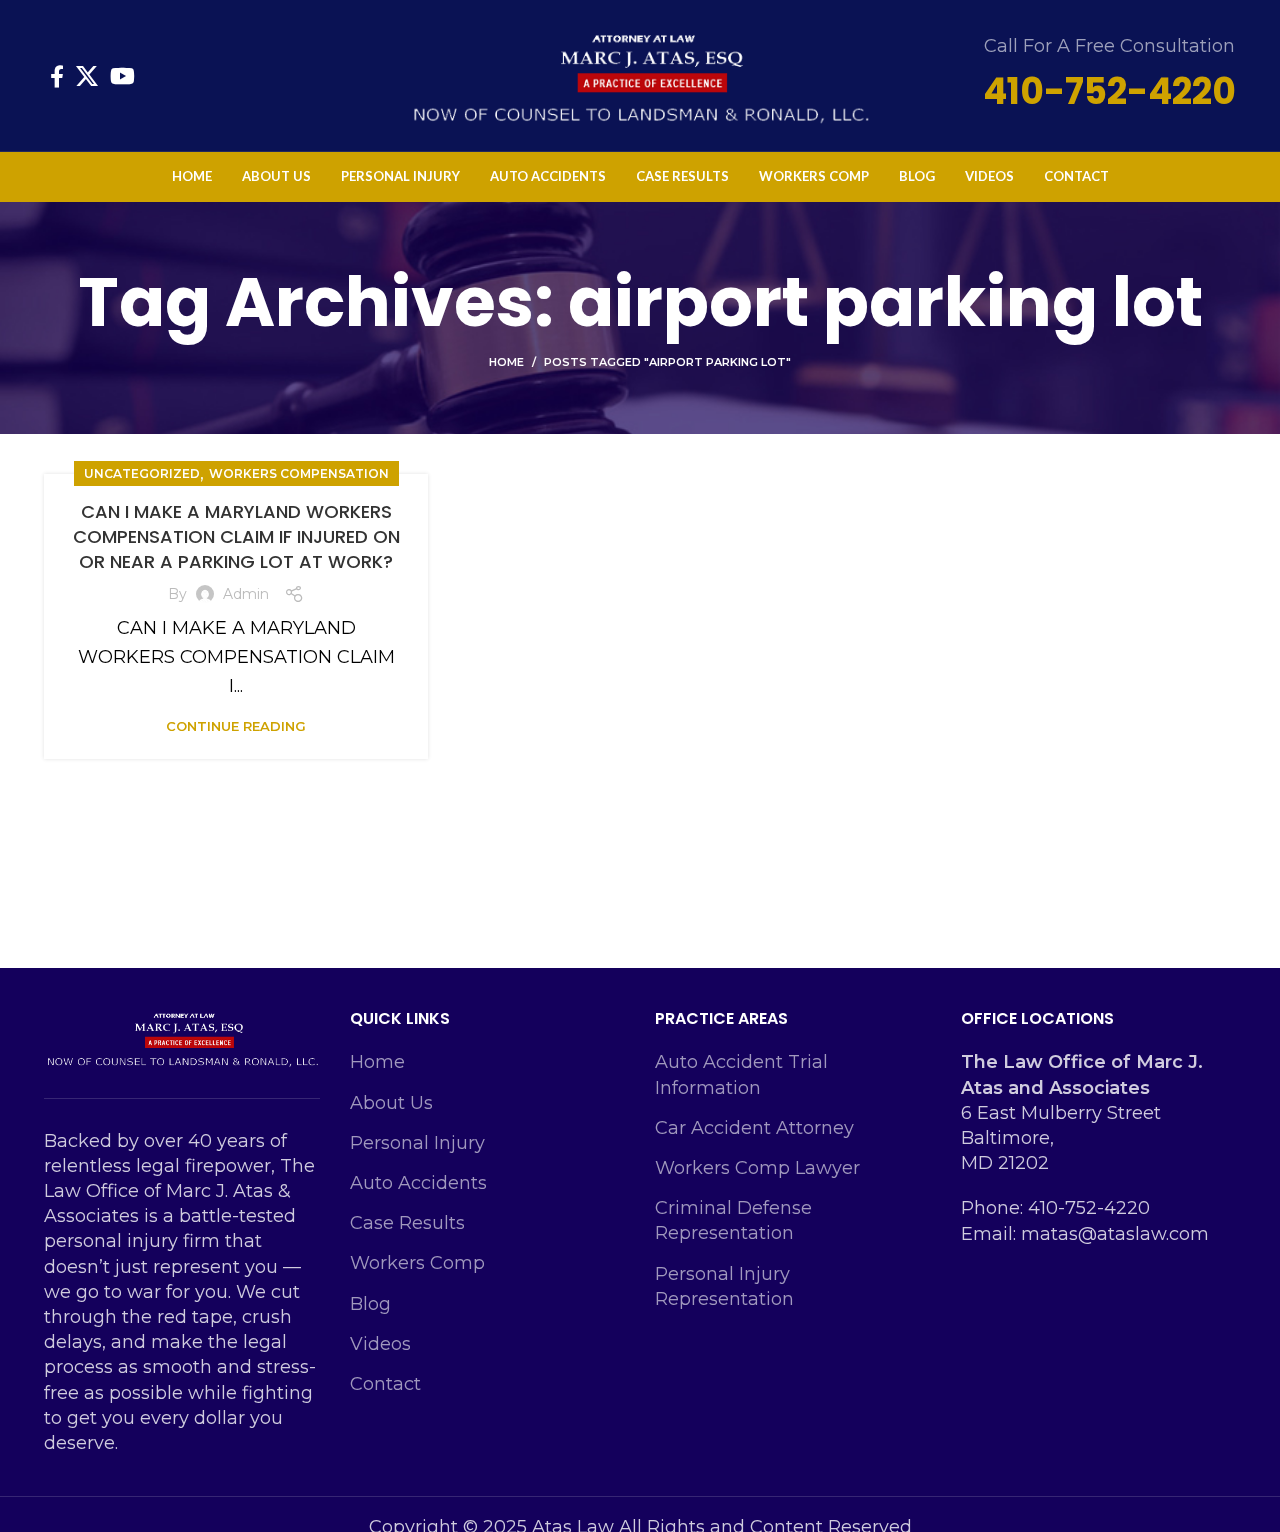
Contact (385, 1384)
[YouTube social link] (122, 76)
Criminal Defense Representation (733, 1220)
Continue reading (236, 726)
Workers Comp (417, 1263)
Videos (380, 1344)
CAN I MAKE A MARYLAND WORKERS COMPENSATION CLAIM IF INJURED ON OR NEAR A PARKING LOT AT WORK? (236, 536)
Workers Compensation (299, 473)
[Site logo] (640, 74)
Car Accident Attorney (754, 1128)
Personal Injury (417, 1143)
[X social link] (87, 76)
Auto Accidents (418, 1183)
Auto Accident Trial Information (741, 1074)
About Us (391, 1103)
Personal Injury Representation (724, 1286)
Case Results (407, 1223)
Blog (370, 1304)
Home (506, 362)
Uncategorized (142, 473)
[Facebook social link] (57, 76)
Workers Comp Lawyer (757, 1168)
